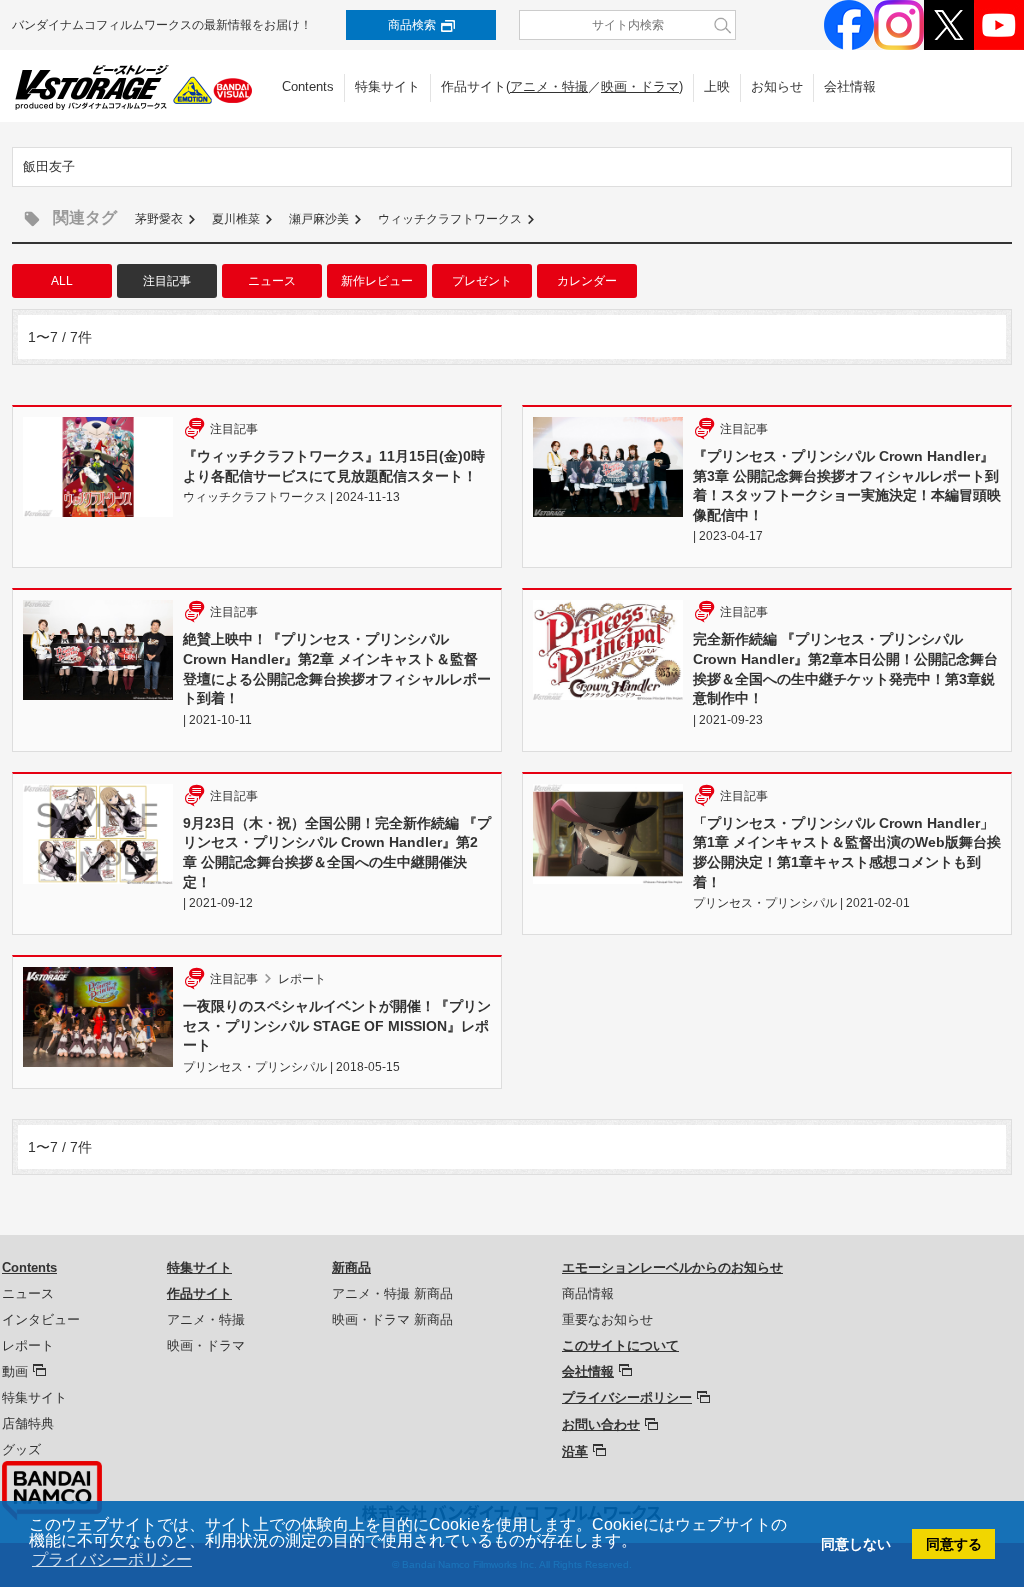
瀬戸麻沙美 (319, 219)
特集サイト (387, 86)
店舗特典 (28, 1423)
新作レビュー (377, 281)
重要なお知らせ (607, 1319)
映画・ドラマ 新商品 (392, 1319)
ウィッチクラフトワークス (450, 219)
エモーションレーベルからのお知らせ (672, 1267)
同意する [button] (954, 1544)
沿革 (575, 1451)
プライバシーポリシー (627, 1397)
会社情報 (850, 86)
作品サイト (199, 1293)
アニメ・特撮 (549, 86)
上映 (717, 86)
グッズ (21, 1449)
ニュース (272, 281)
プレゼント (482, 281)
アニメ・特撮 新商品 (392, 1293)
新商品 (351, 1267)
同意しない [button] (856, 1544)
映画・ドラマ (640, 86)
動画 (15, 1371)
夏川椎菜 (236, 219)
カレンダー (587, 281)
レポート (28, 1345)
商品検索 (412, 25)
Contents (308, 86)
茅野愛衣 (159, 219)
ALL (62, 281)
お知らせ (777, 86)
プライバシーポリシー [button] (112, 1559)
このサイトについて (620, 1345)
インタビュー (41, 1319)
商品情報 (588, 1293)
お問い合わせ (601, 1424)
